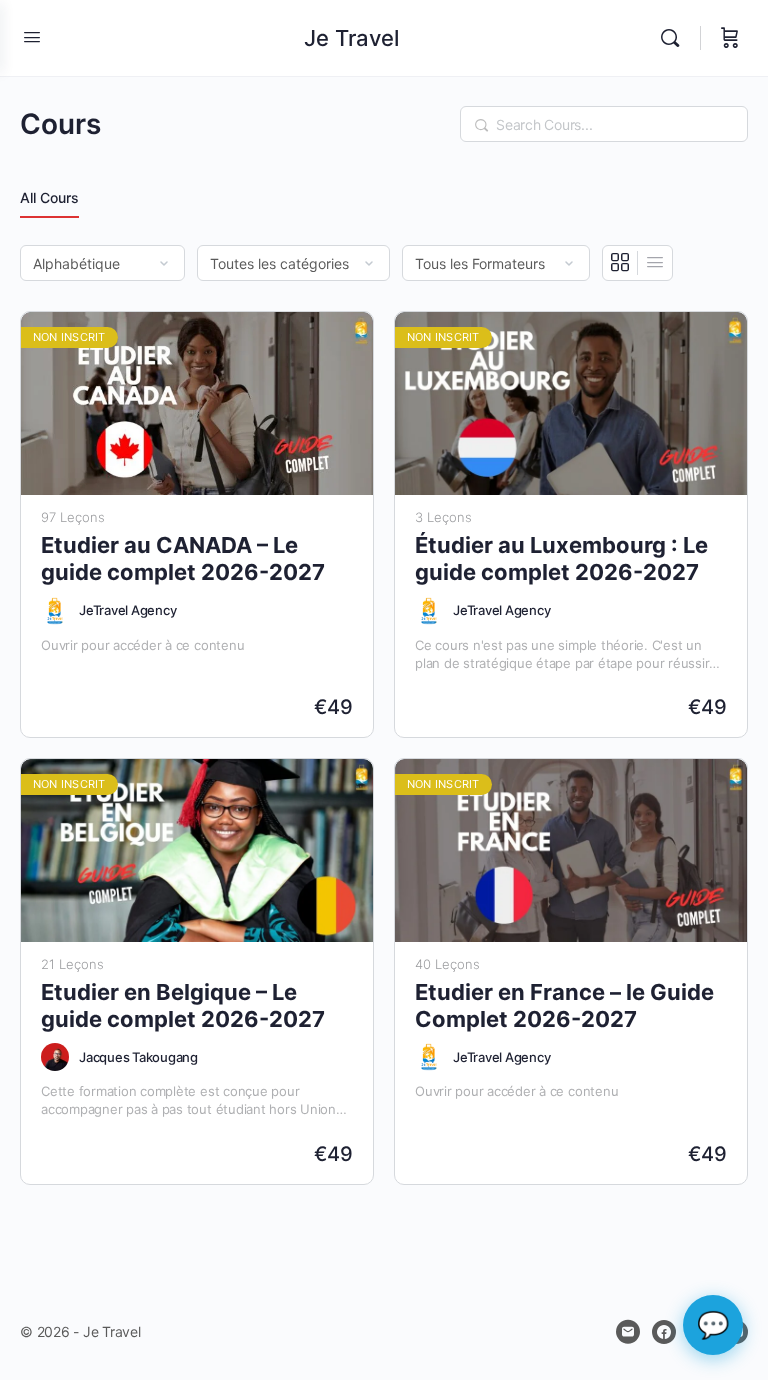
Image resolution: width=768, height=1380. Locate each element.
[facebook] (664, 1332)
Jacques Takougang (138, 1057)
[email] (628, 1332)
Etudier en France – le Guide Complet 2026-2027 (564, 1005)
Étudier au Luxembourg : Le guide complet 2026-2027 (561, 558)
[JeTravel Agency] (55, 611)
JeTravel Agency (127, 610)
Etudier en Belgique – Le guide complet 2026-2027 (183, 1005)
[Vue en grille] (620, 263)
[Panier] (730, 38)
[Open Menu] (32, 36)
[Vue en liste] (655, 263)
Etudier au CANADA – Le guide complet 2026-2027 (183, 558)
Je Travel (351, 38)
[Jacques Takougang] (55, 1057)
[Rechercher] (675, 38)
